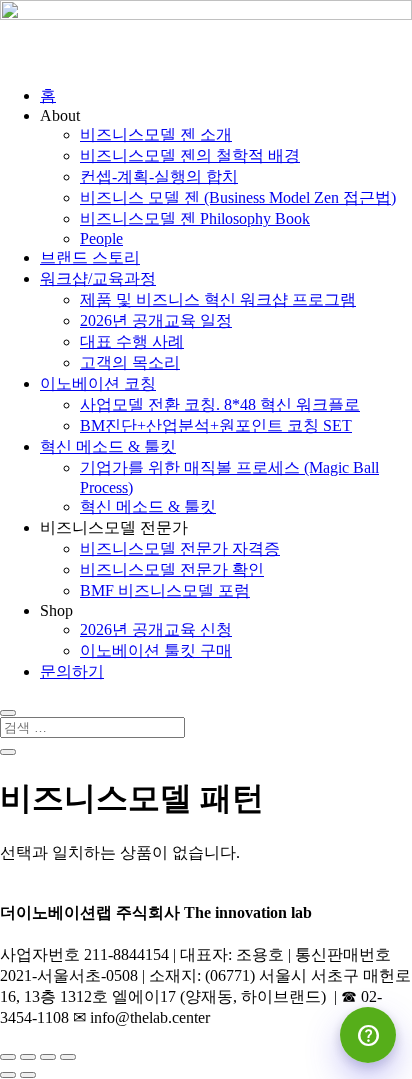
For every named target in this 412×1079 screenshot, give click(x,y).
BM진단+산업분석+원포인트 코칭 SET (216, 425)
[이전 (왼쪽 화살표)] (8, 1075)
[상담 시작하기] (368, 1035)
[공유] (48, 1057)
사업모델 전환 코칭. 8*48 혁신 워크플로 (220, 404)
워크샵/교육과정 (98, 278)
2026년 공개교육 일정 (156, 320)
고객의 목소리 (130, 362)
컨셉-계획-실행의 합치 (159, 176)
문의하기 (72, 671)
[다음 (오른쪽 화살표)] (28, 1075)
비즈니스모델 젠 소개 (156, 134)
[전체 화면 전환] (28, 1057)
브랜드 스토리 (90, 257)
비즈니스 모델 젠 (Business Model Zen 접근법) (238, 197)
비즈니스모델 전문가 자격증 (180, 548)
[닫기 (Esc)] (68, 1057)
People (101, 238)
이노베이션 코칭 (98, 383)
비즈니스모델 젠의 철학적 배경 (190, 155)
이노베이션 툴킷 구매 (156, 650)
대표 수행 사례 (132, 341)
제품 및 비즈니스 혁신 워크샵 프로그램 (218, 299)
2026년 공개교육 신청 (156, 629)
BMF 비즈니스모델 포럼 (165, 590)
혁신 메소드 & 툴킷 (108, 446)
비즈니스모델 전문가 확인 (172, 569)
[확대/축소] (8, 1057)
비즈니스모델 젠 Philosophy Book (195, 218)
